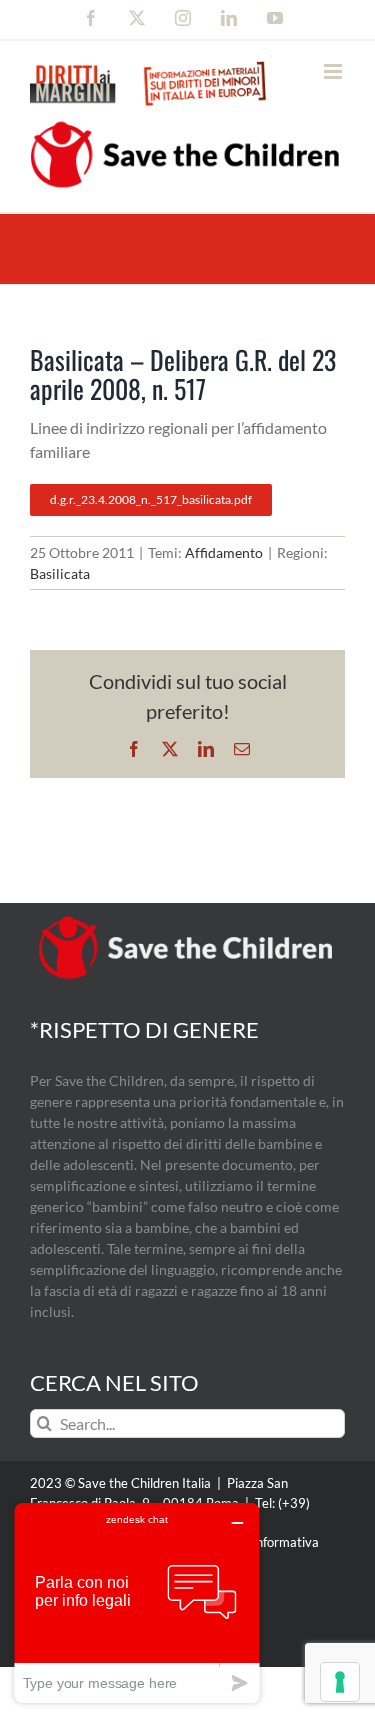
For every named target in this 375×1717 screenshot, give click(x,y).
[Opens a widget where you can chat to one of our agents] (137, 1602)
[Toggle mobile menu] (334, 71)
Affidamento (224, 552)
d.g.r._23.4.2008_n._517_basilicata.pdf (151, 499)
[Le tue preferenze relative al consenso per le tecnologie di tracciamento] (340, 1682)
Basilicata (60, 573)
